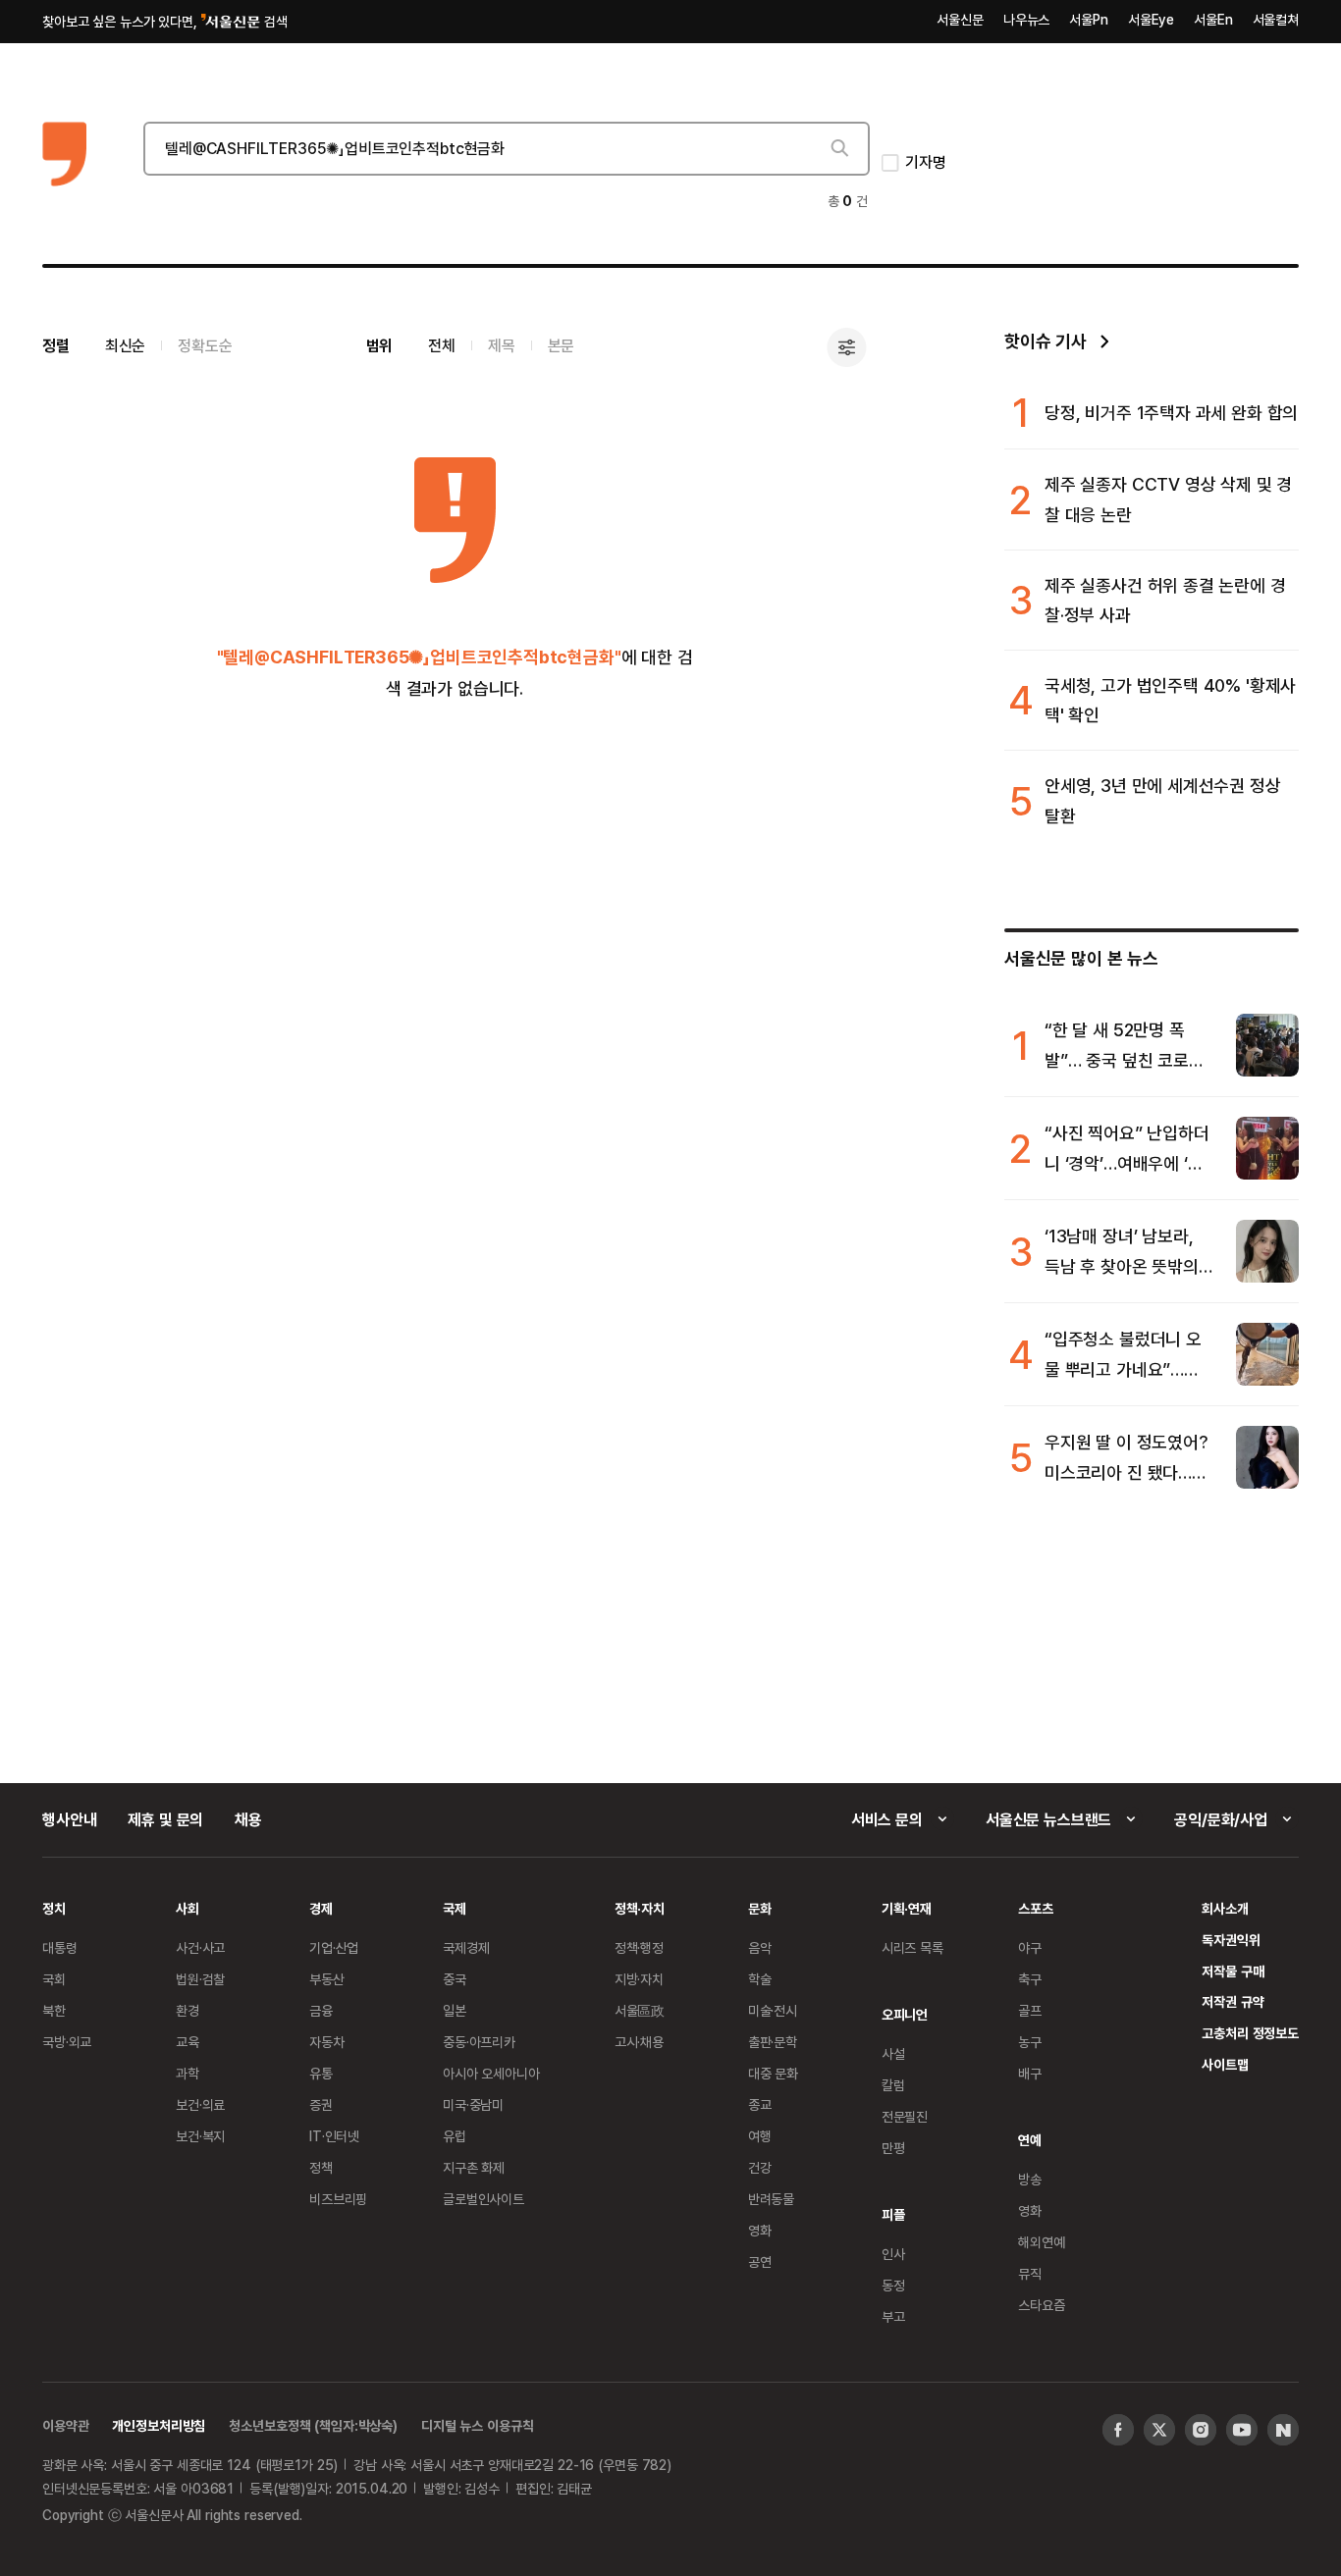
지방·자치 (639, 1979)
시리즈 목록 (912, 1947)
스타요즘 (1041, 2305)
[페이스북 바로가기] (1118, 2430)
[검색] (838, 148)
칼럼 (893, 2085)
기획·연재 (907, 1908)
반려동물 (771, 2199)
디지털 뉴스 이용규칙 (477, 2425)
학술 (760, 1979)
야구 (1030, 1947)
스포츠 (1036, 1908)
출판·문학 (773, 2042)
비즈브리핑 (338, 2199)
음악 (760, 1947)
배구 (1030, 2073)
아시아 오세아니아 (491, 2073)
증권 (321, 2104)
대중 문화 (773, 2073)
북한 (54, 2010)
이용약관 (65, 2425)
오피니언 (905, 2014)
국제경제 (466, 1947)
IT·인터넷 (334, 2136)
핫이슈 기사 (1046, 341)
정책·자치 (640, 1908)
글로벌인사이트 (483, 2199)
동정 (893, 2285)
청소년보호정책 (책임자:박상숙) (313, 2425)
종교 (760, 2104)
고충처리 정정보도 (1250, 2033)
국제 (455, 1908)
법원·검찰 (200, 1979)
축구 (1030, 1979)
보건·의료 (200, 2104)
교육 (188, 2042)
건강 (760, 2167)
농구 (1030, 2042)
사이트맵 (1225, 2064)
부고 (893, 2316)
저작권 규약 (1233, 2001)
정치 (54, 1908)
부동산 (327, 1979)
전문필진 (905, 2116)
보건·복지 (200, 2136)
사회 (188, 1908)
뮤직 (1030, 2273)
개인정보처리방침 (159, 2425)
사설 (893, 2053)
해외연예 (1041, 2242)
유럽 (455, 2136)
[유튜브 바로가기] (1242, 2430)
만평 (893, 2148)
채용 (248, 1819)
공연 (760, 2261)
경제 (321, 1908)
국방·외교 (67, 2042)
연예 (1030, 2140)
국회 (54, 1979)
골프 (1030, 2010)
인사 (893, 2254)
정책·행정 (639, 1947)
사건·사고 (200, 1947)
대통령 (60, 1947)
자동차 (327, 2042)
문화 (760, 1908)
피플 (893, 2214)
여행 (760, 2136)
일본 (455, 2010)
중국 (455, 1979)
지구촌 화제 (474, 2167)
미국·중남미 (473, 2104)
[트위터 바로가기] (1159, 2430)
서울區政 (640, 2010)
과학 (188, 2073)
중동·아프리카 (479, 2042)
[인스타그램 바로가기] (1201, 2430)
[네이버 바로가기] (1283, 2430)
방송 (1030, 2179)
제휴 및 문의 (165, 1819)
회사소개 (1225, 1908)
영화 (760, 2230)
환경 (188, 2010)
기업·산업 (334, 1947)
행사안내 (69, 1819)
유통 (321, 2073)
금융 (321, 2010)
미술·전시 (773, 2010)
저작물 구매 (1233, 1971)
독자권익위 (1231, 1940)
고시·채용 (639, 2042)
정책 (321, 2167)
